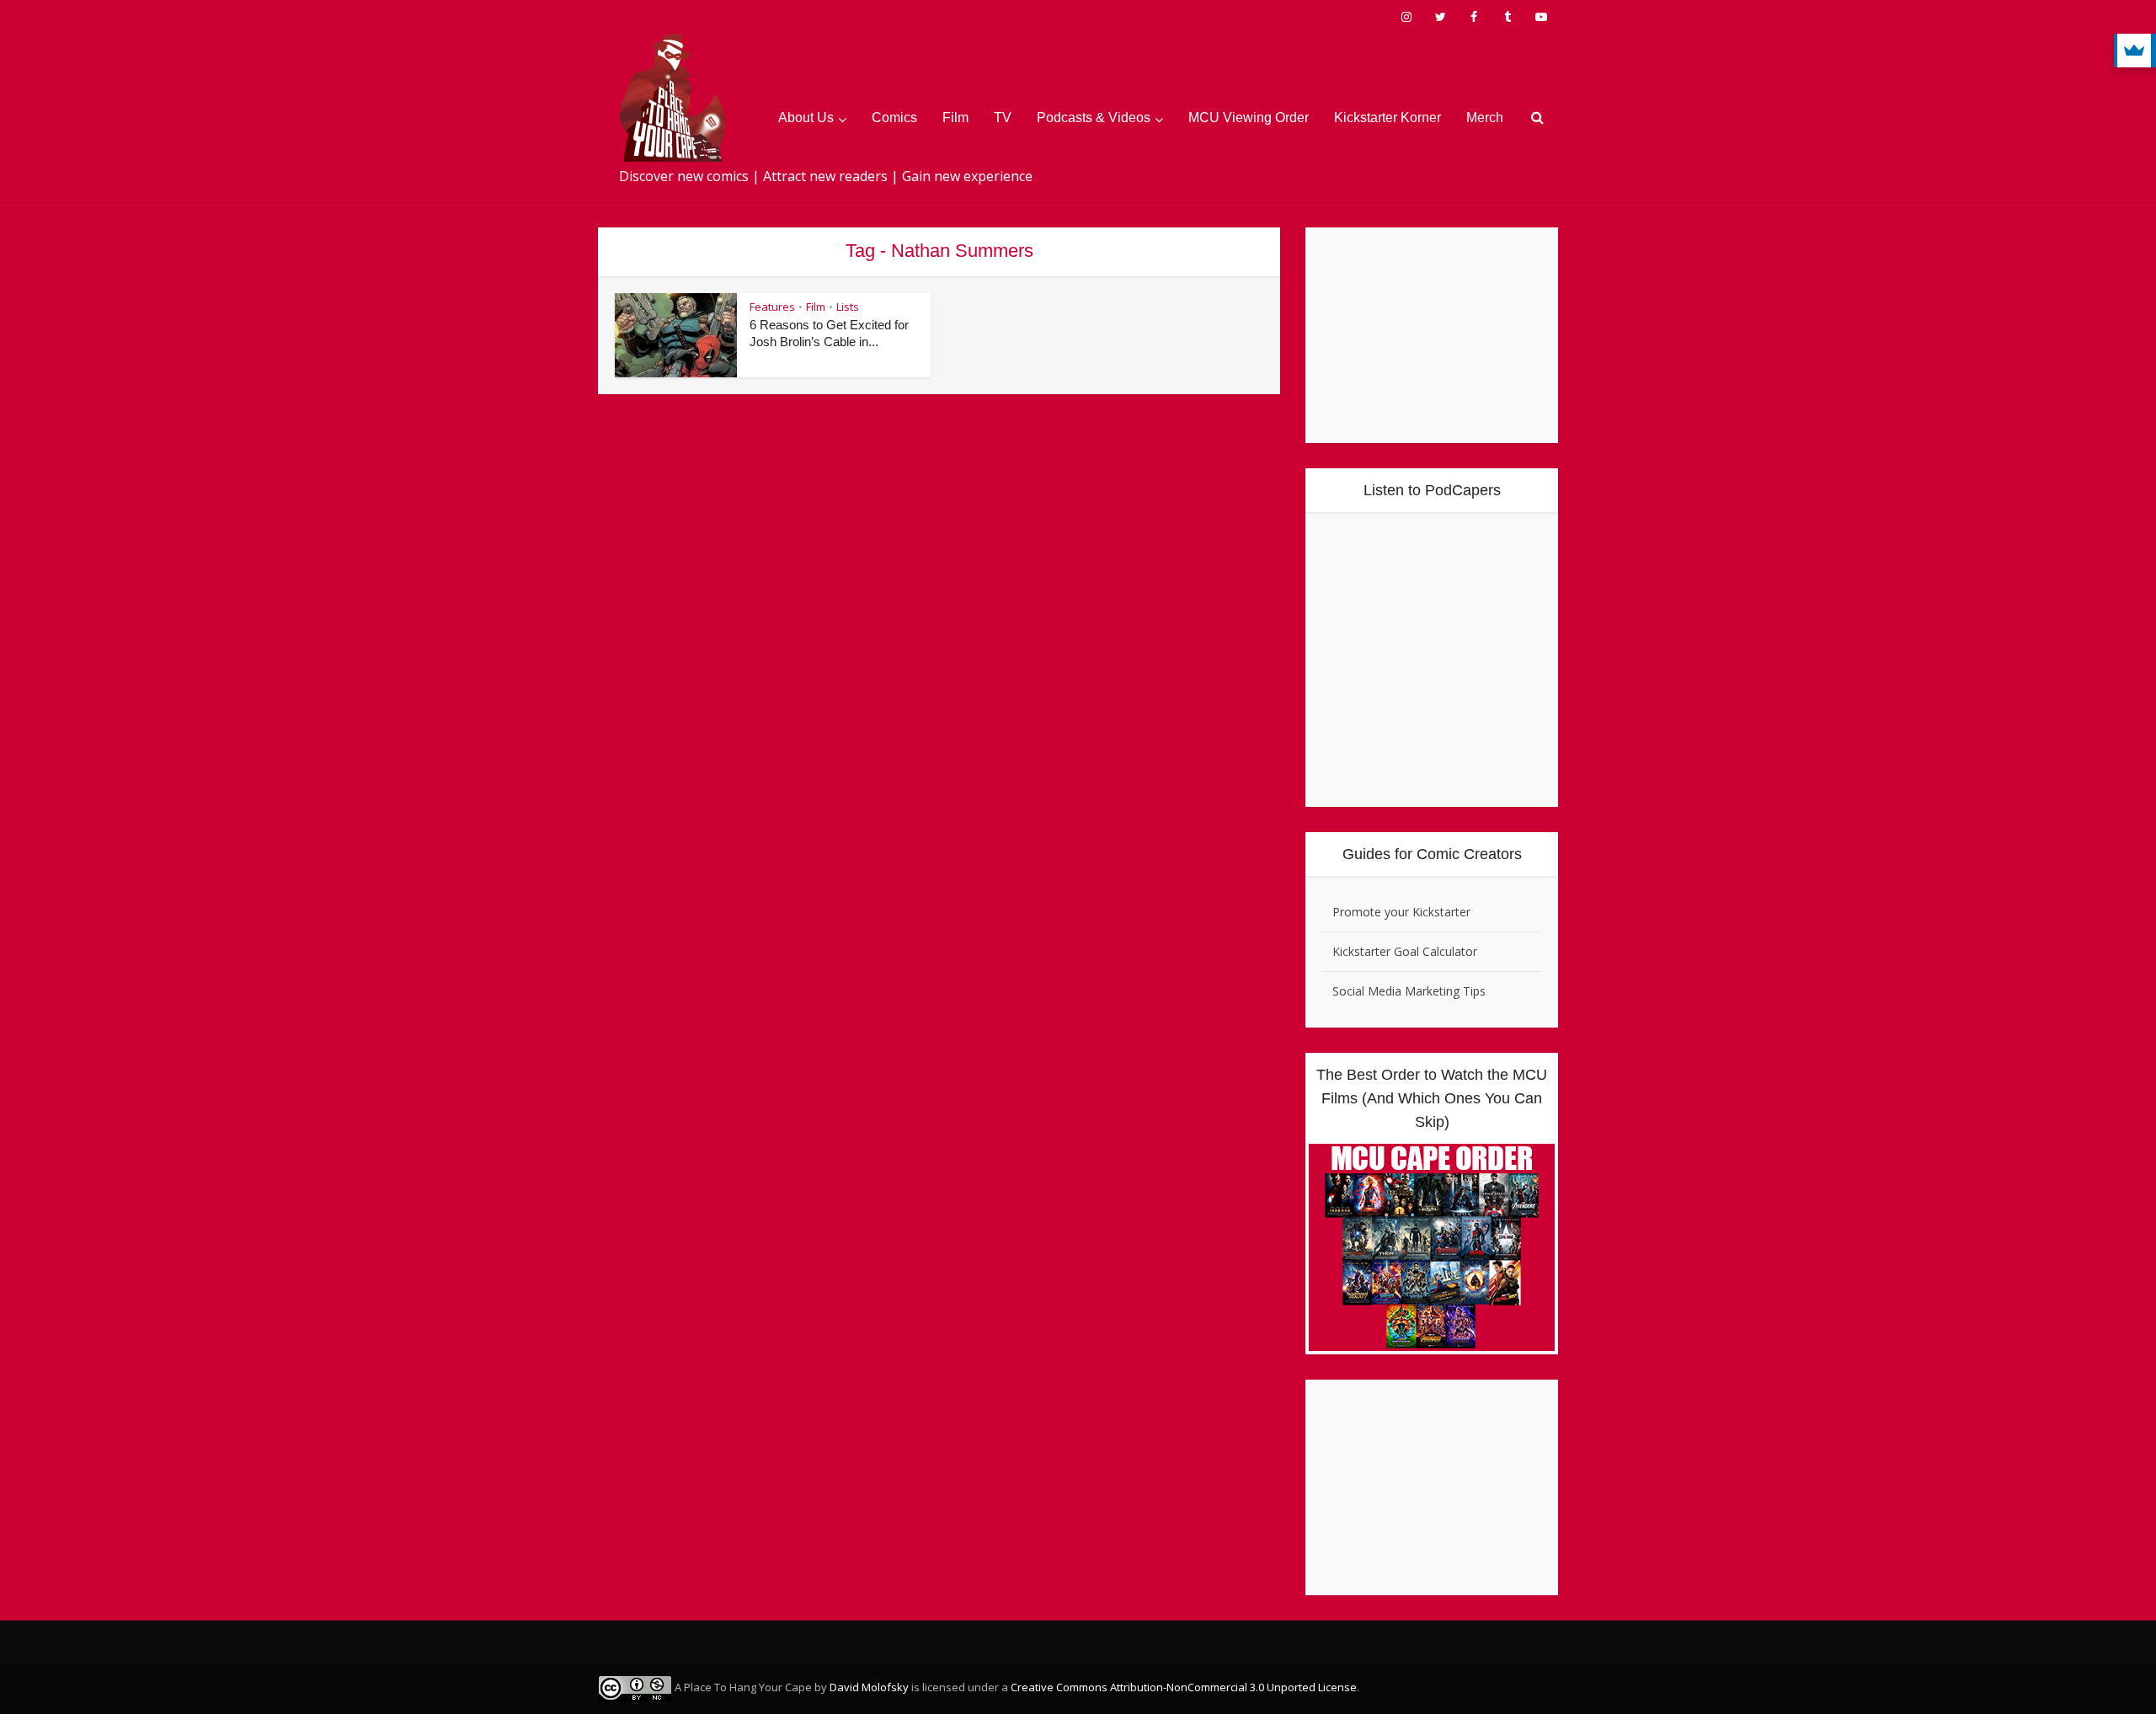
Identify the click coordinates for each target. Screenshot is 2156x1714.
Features (772, 307)
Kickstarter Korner (1388, 117)
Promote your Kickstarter (1401, 912)
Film (955, 117)
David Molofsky (869, 1687)
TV (1003, 117)
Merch (1485, 117)
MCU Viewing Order (1249, 117)
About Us (806, 117)
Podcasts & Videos (1094, 117)
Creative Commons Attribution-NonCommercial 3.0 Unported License (1184, 1687)
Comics (894, 117)
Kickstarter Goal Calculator (1405, 951)
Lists (848, 307)
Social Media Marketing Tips (1409, 991)
